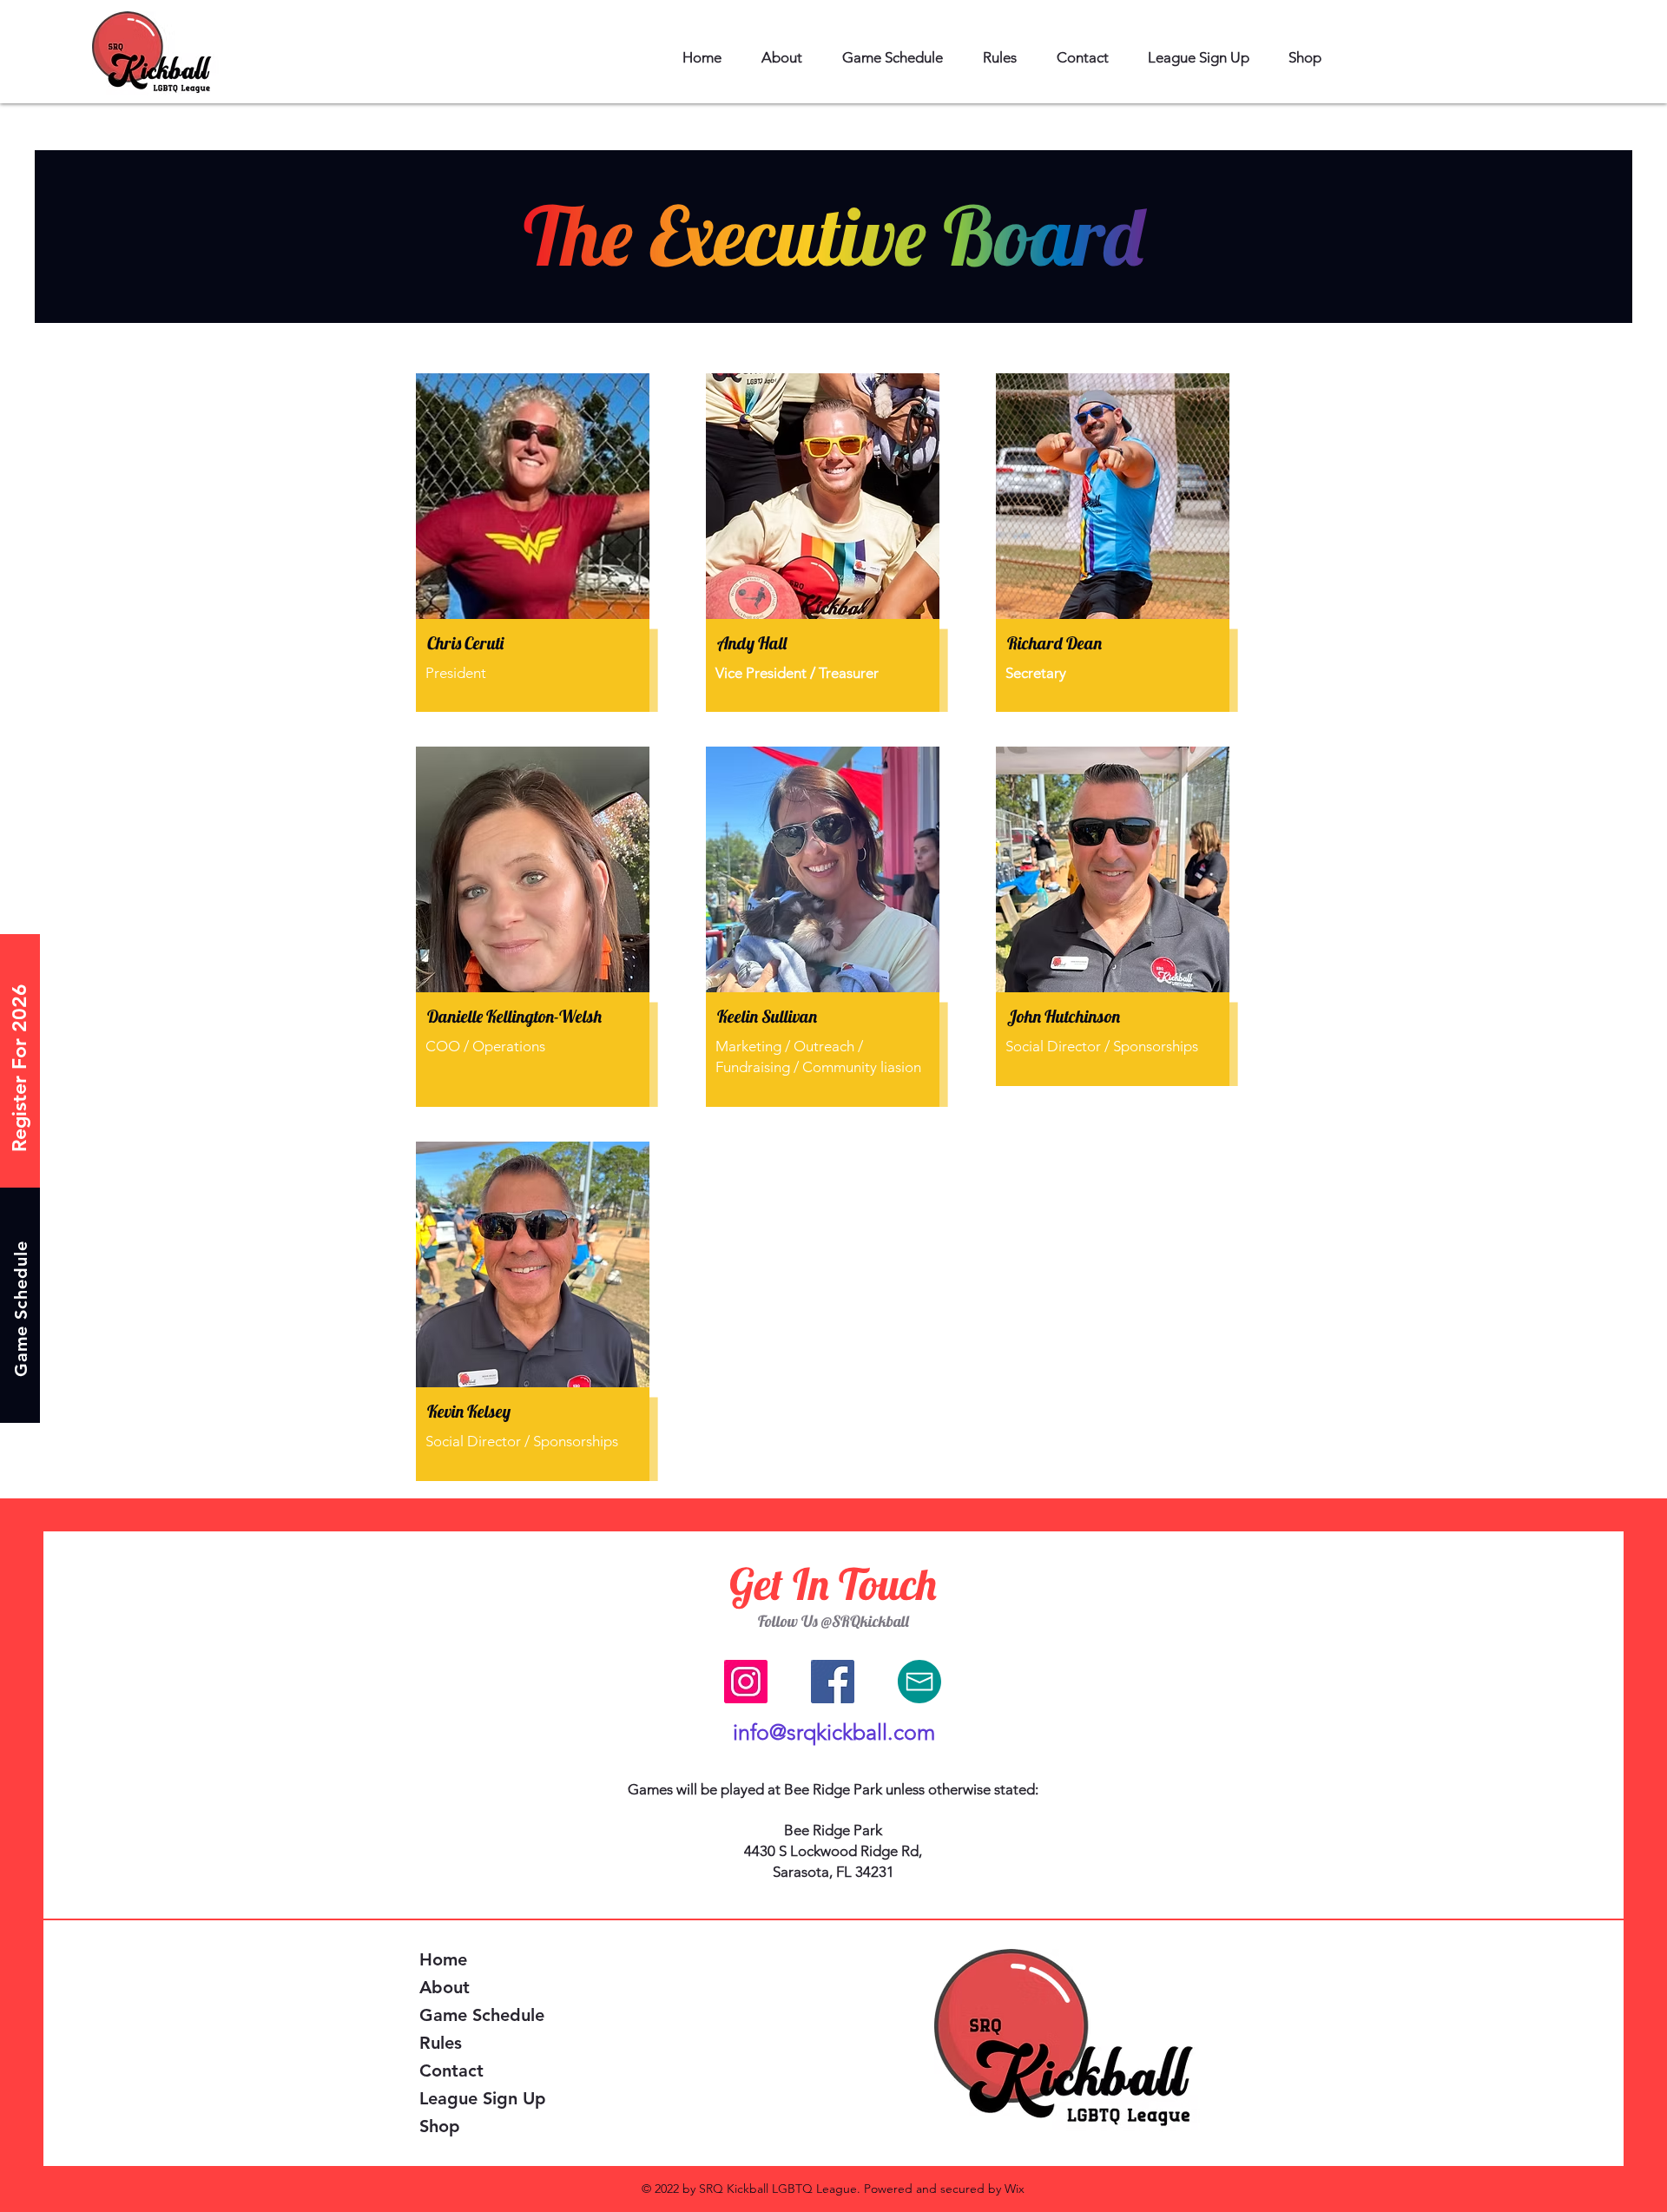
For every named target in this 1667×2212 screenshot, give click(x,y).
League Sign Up (483, 2098)
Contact (451, 2070)
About (445, 1987)
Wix (1015, 2189)
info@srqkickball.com (834, 1732)
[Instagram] (746, 1682)
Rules (441, 2043)
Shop (440, 2126)
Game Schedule (482, 2015)
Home (443, 1959)
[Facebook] (833, 1682)
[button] (782, 57)
